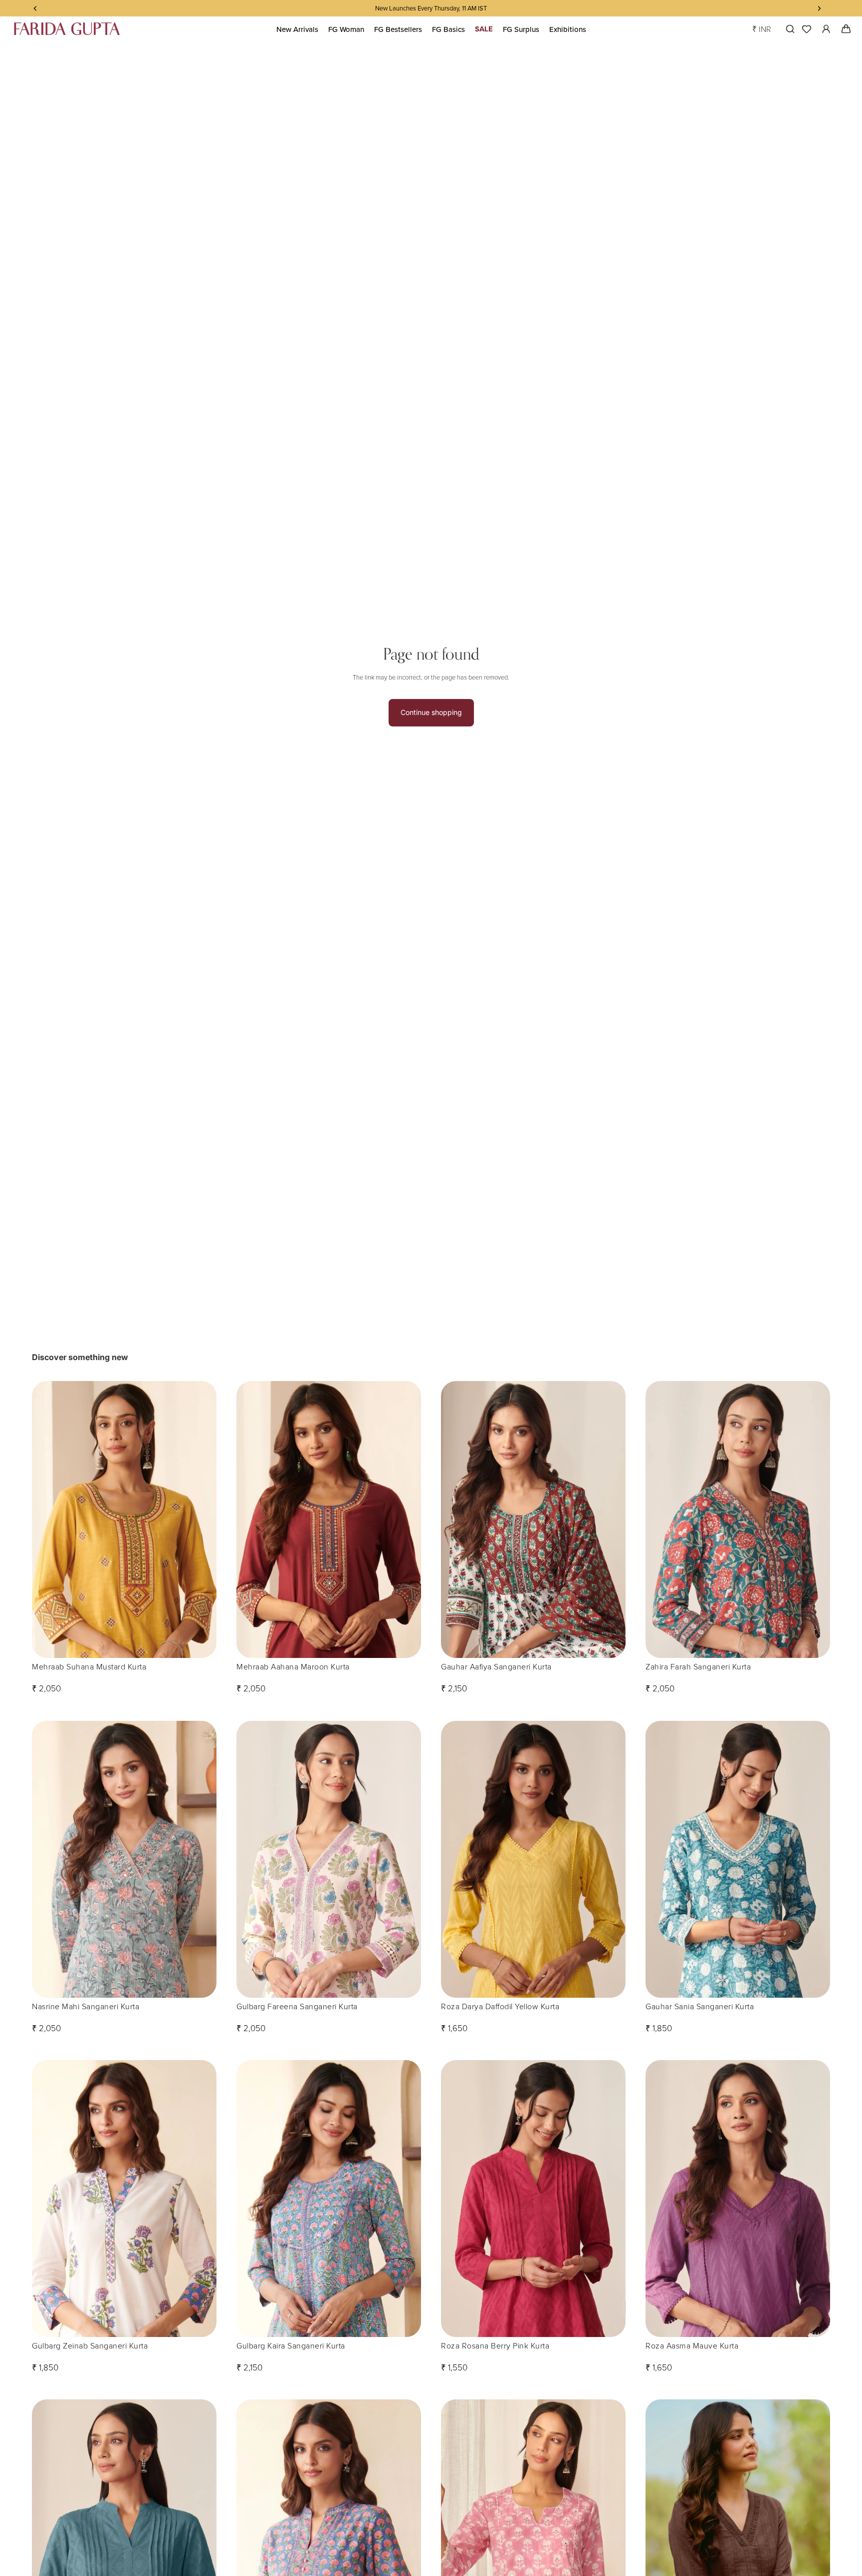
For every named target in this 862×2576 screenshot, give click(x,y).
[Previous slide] (47, 1520)
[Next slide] (202, 1520)
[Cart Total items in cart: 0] (846, 29)
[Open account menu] (826, 29)
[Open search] (788, 29)
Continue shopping (431, 712)
